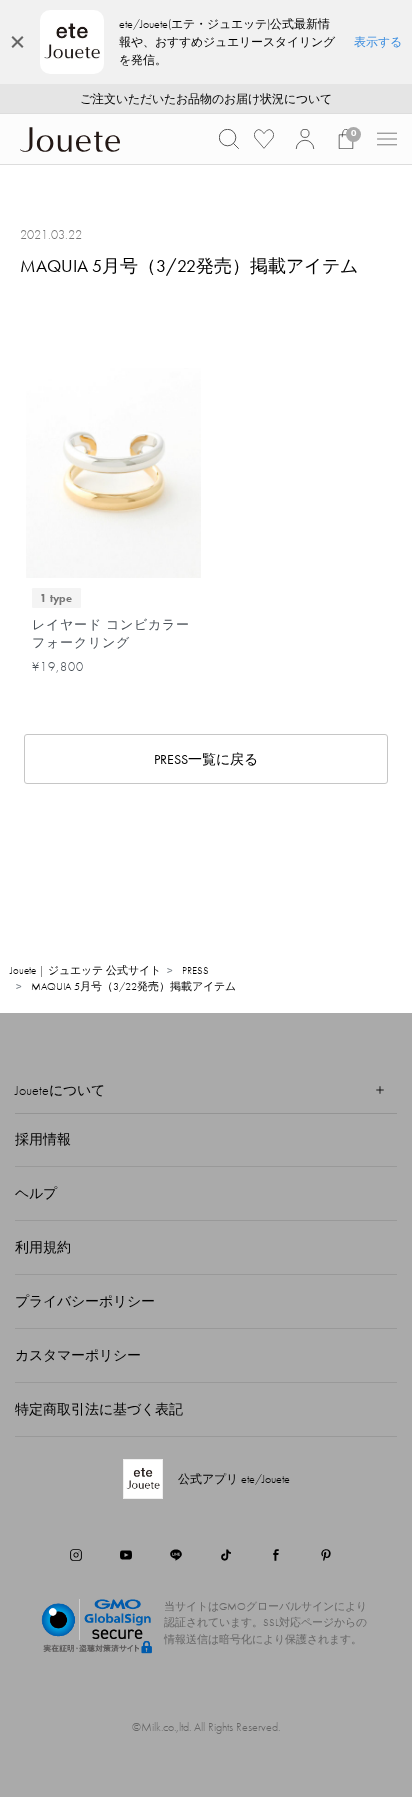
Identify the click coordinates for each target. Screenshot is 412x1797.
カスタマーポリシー (78, 1355)
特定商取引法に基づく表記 (99, 1409)
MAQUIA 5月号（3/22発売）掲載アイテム (133, 986)
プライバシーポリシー (85, 1301)
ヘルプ (36, 1193)
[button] (229, 139)
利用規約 (43, 1247)
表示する (378, 42)
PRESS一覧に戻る (206, 759)
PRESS (195, 970)
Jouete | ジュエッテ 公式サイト (85, 970)
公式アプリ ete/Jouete (234, 1479)
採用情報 (43, 1139)
